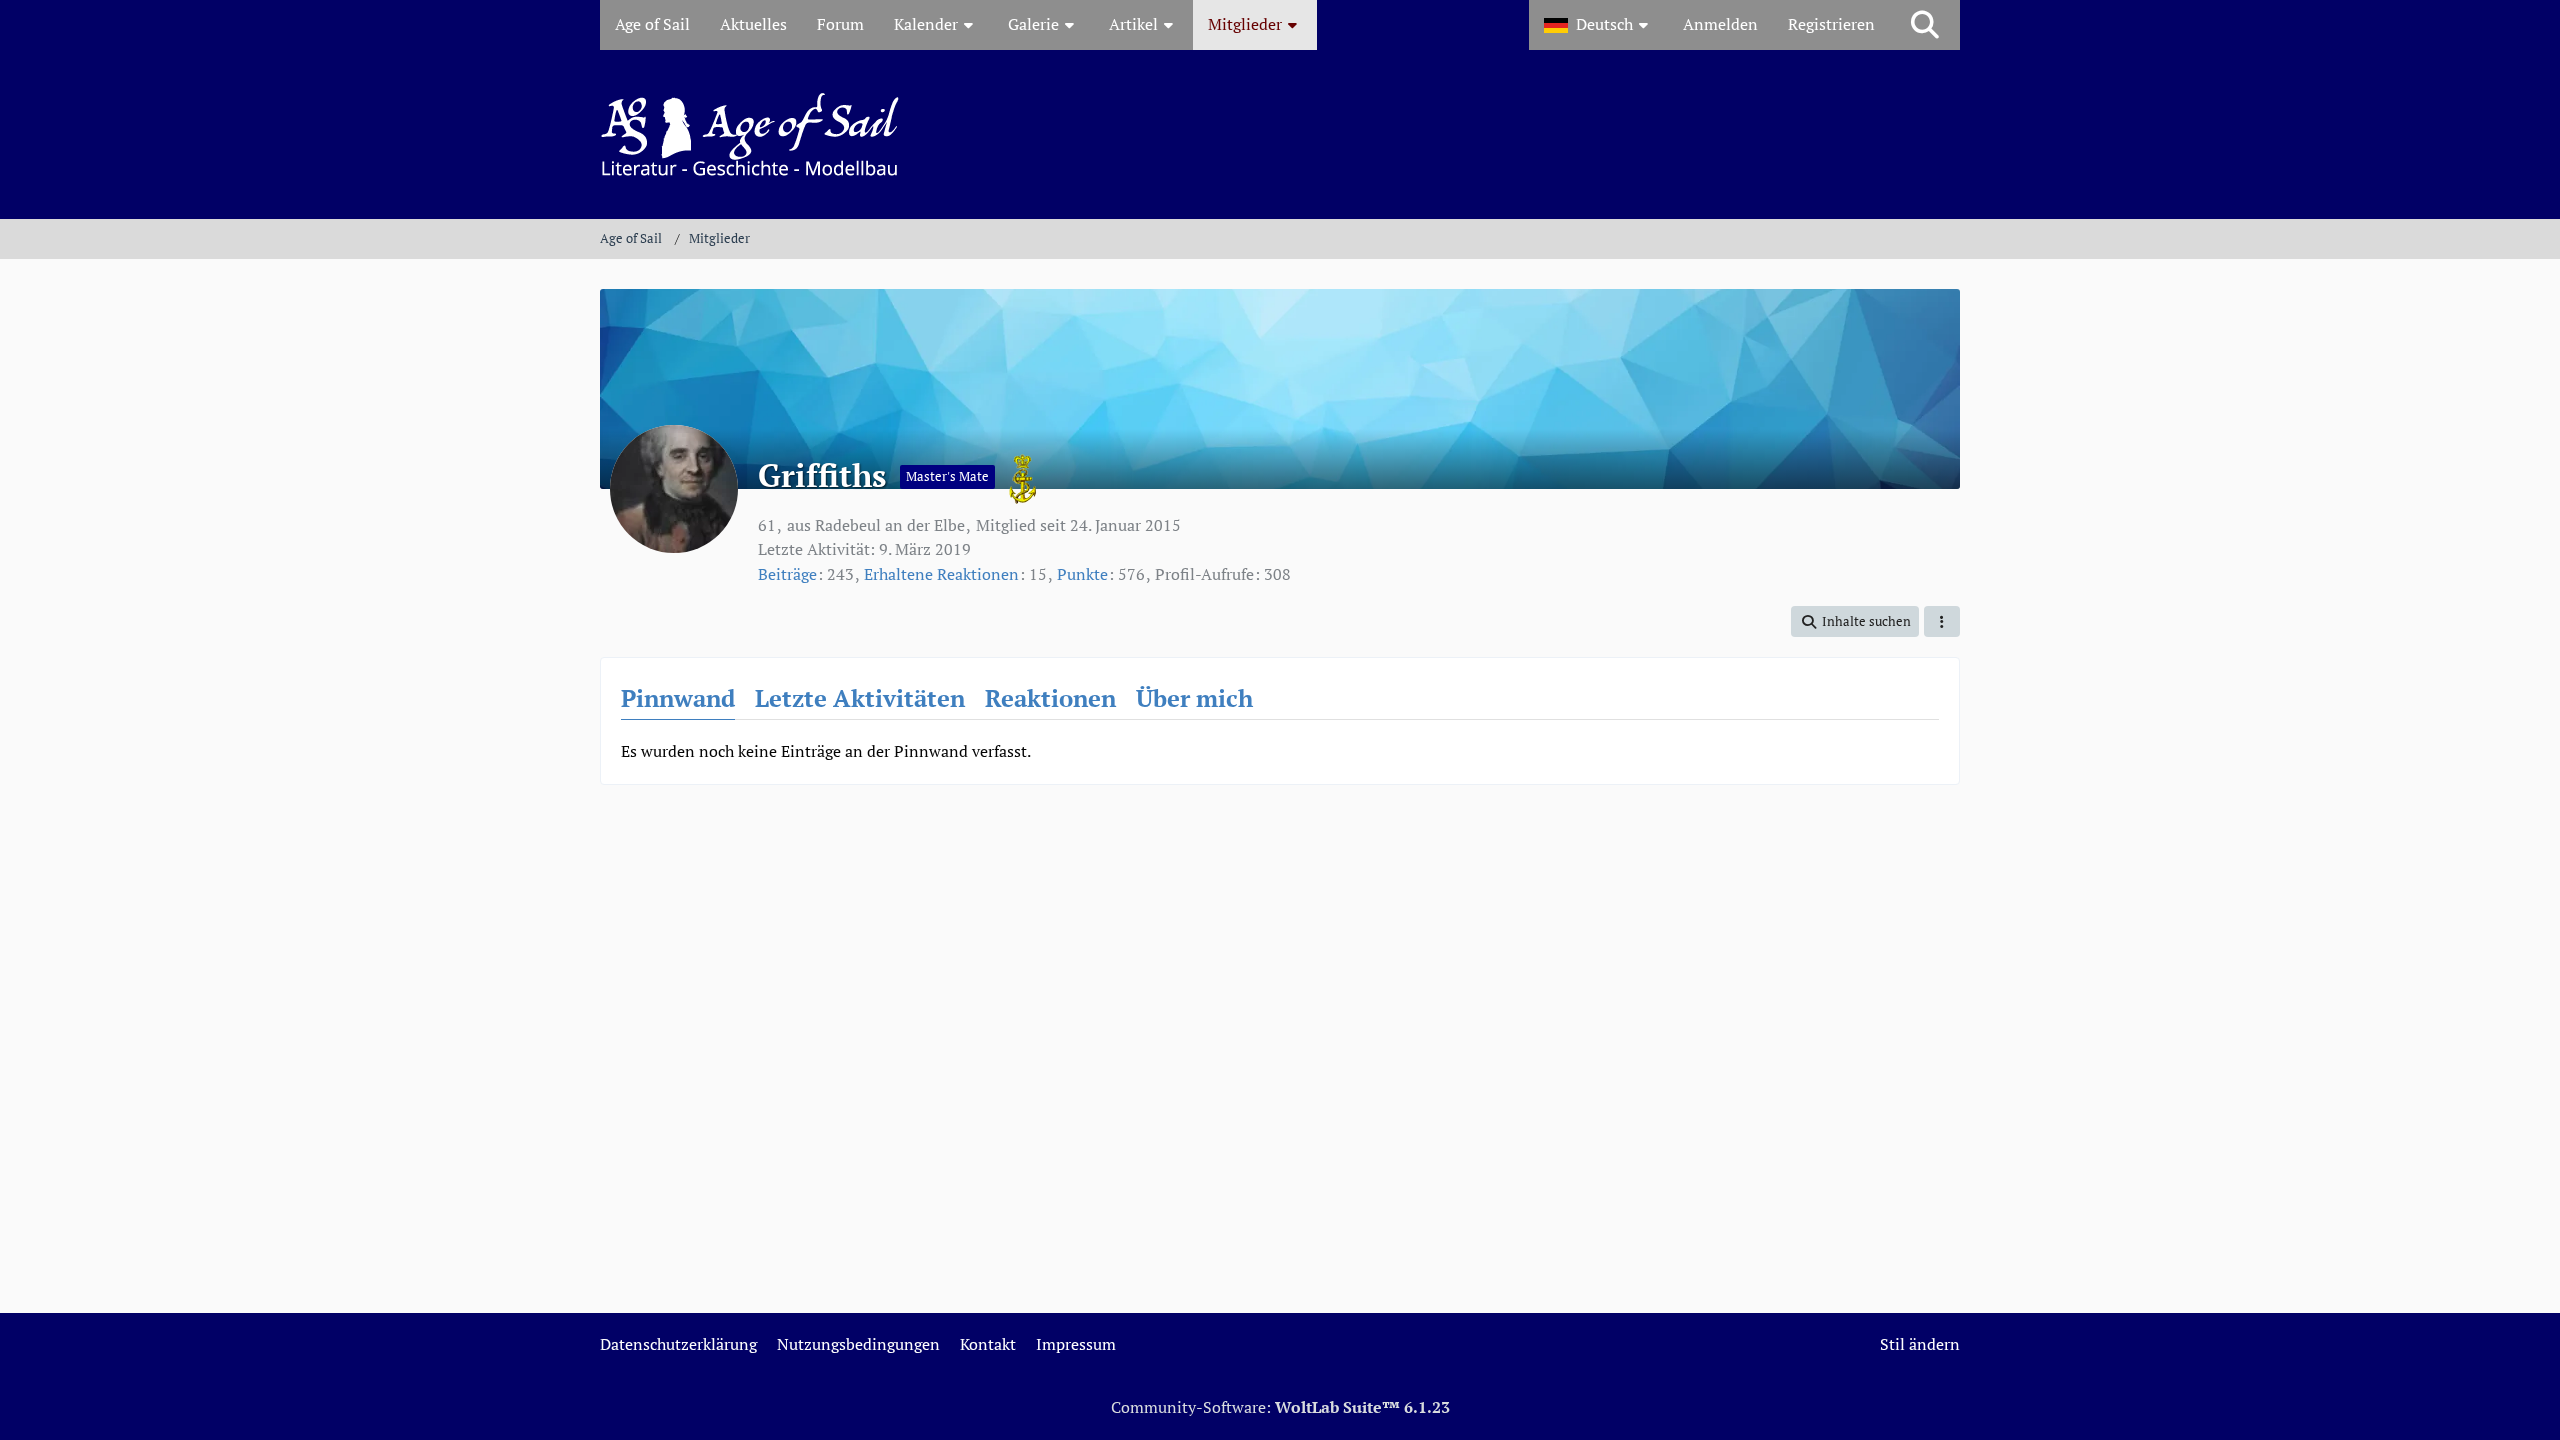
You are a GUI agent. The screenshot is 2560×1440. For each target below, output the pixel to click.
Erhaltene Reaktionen (941, 574)
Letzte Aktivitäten (860, 698)
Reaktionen (1050, 698)
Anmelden (1720, 24)
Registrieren (1831, 24)
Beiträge (787, 574)
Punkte (1082, 574)
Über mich (1194, 698)
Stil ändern (1920, 1344)
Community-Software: (1280, 1407)
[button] (1598, 25)
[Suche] (1925, 25)
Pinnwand (678, 698)
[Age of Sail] (1280, 134)
